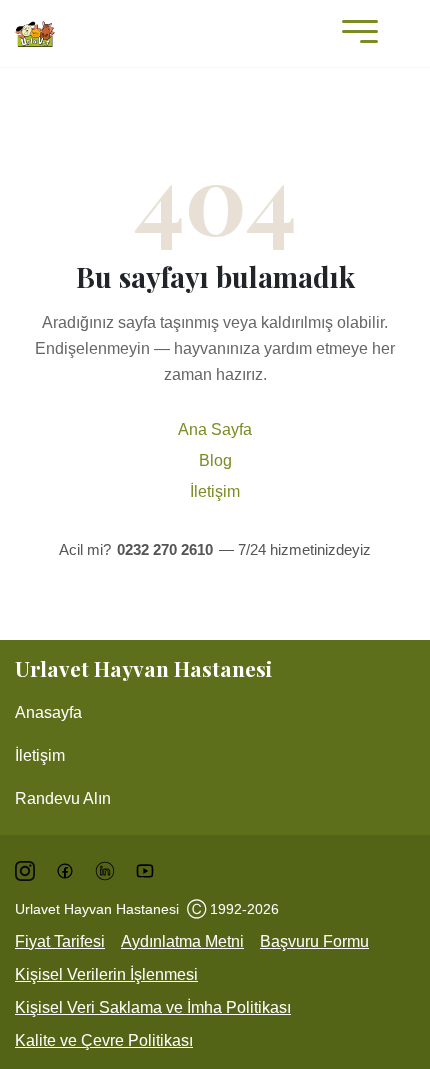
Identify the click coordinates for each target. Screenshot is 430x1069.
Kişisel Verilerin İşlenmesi (106, 974)
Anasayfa (48, 712)
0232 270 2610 (165, 549)
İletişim (215, 491)
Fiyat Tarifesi (60, 941)
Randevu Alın (63, 798)
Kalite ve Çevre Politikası (104, 1040)
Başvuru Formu (314, 941)
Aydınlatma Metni (182, 941)
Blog (215, 460)
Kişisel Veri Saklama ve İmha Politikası (153, 1007)
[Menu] (355, 33)
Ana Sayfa (215, 429)
